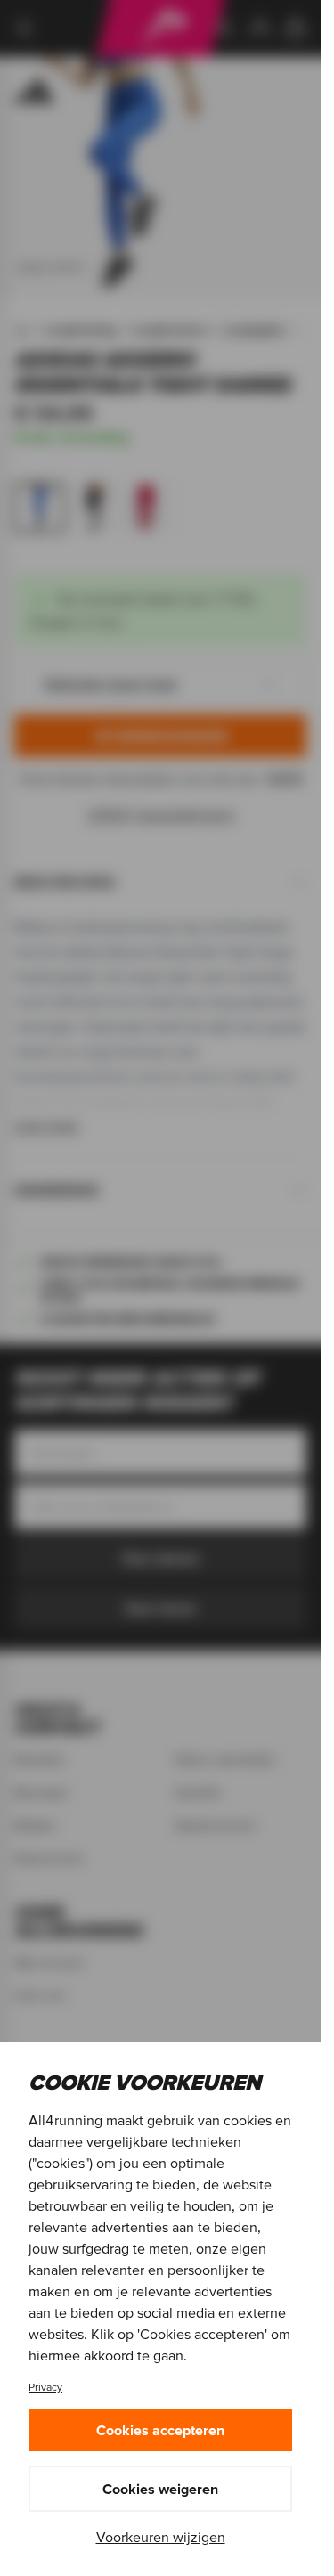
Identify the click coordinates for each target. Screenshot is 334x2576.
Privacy (45, 2387)
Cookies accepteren (160, 2430)
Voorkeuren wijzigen (161, 2537)
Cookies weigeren (160, 2489)
